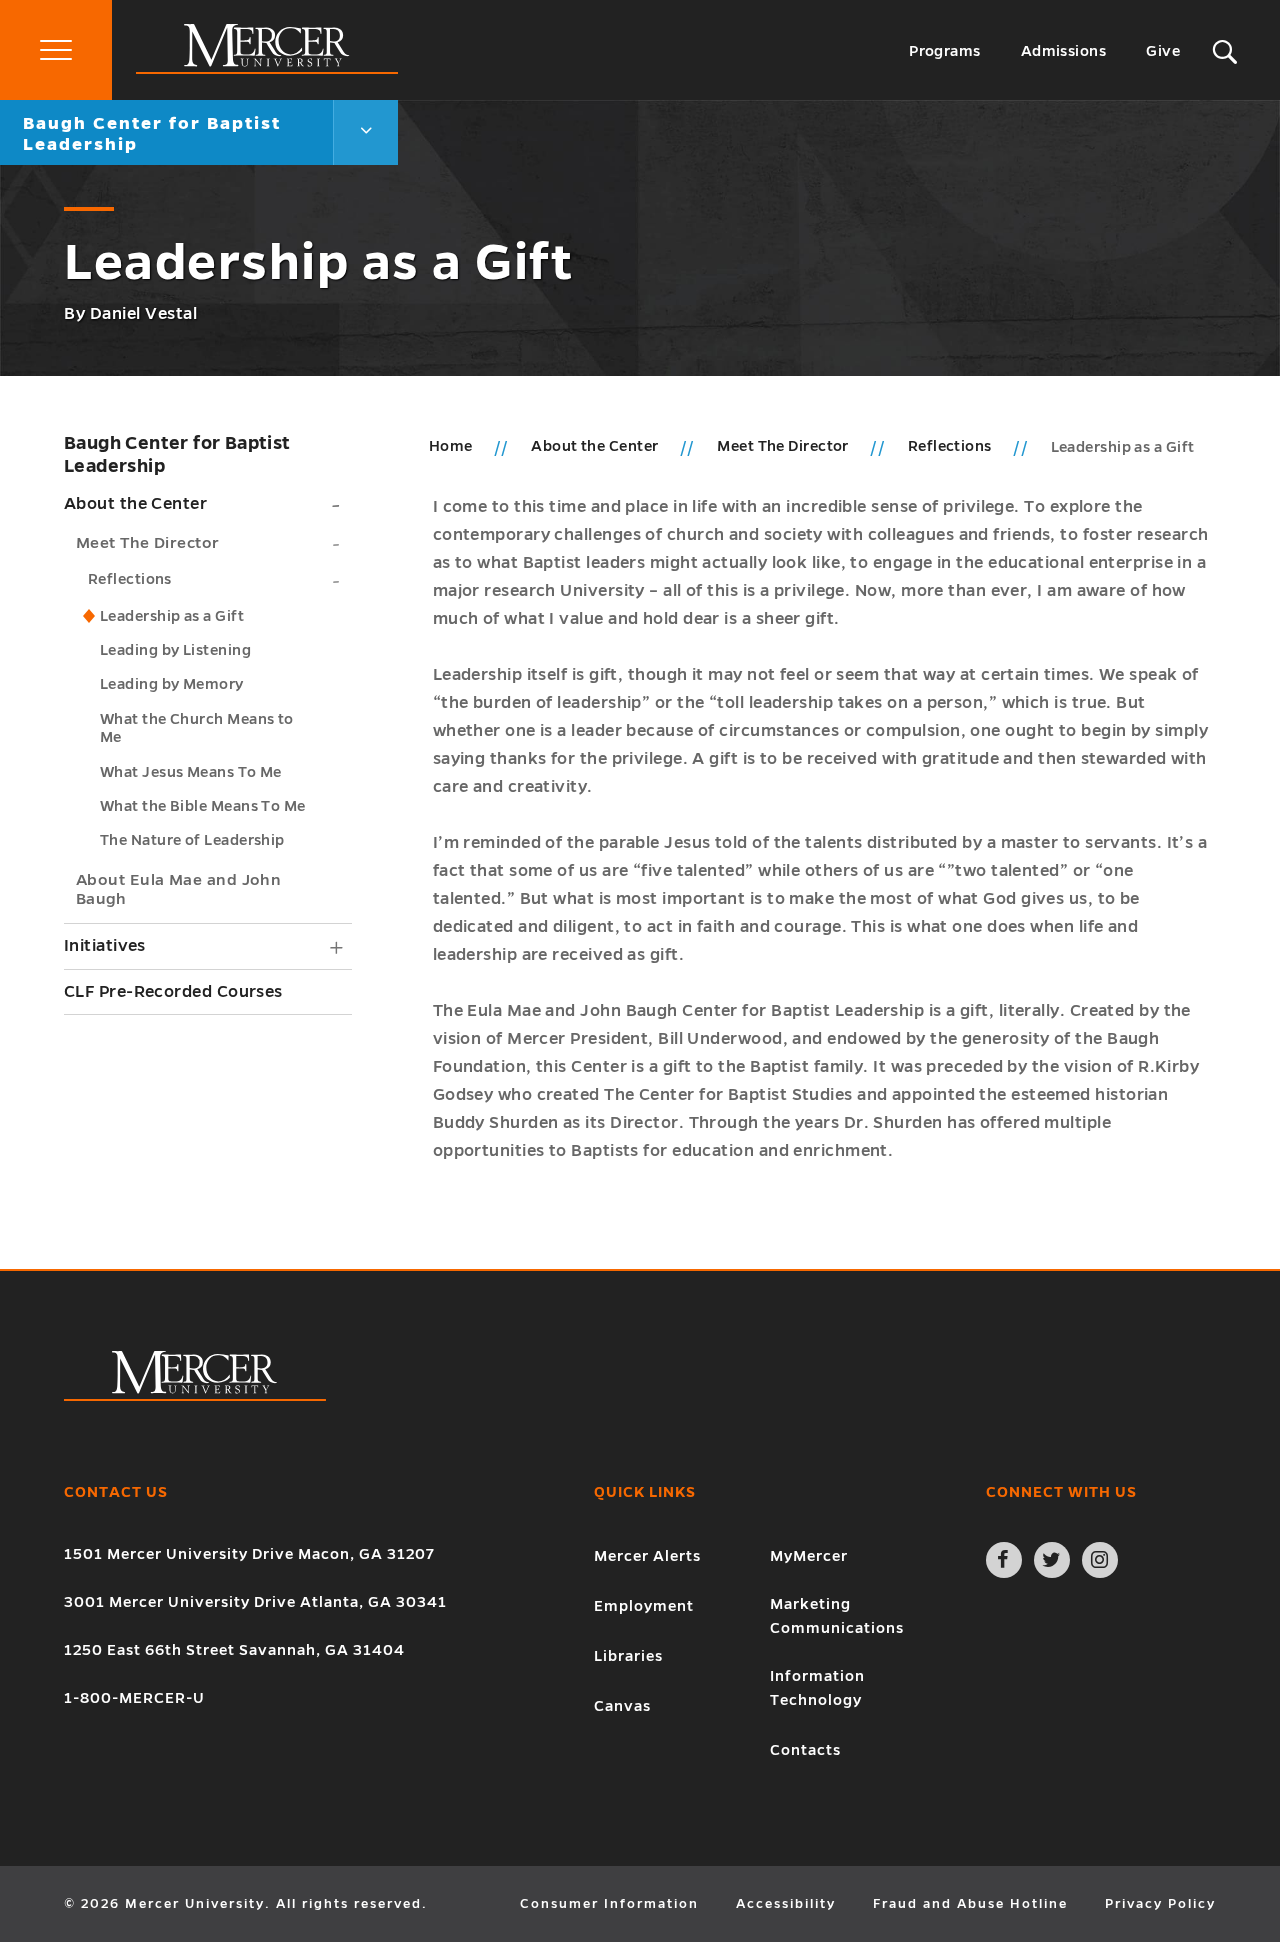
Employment (644, 1606)
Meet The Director (148, 542)
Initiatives (105, 946)
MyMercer (809, 1556)
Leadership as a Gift (172, 616)
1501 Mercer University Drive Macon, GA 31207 (249, 1554)
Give (1163, 51)
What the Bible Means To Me (203, 806)
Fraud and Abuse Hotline (970, 1904)
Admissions (1064, 51)
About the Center (135, 504)
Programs (945, 51)
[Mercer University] (267, 69)
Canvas (622, 1706)
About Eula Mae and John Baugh (178, 889)
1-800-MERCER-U (134, 1698)
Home (451, 446)
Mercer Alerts (647, 1556)
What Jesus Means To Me (191, 772)
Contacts (805, 1750)
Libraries (628, 1656)
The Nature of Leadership (192, 840)
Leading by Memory (172, 684)
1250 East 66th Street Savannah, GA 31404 (234, 1650)
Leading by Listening (175, 650)
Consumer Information (609, 1904)
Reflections (130, 579)
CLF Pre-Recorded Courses (173, 992)
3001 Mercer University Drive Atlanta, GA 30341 (255, 1602)
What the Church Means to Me (197, 728)
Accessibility (786, 1904)
